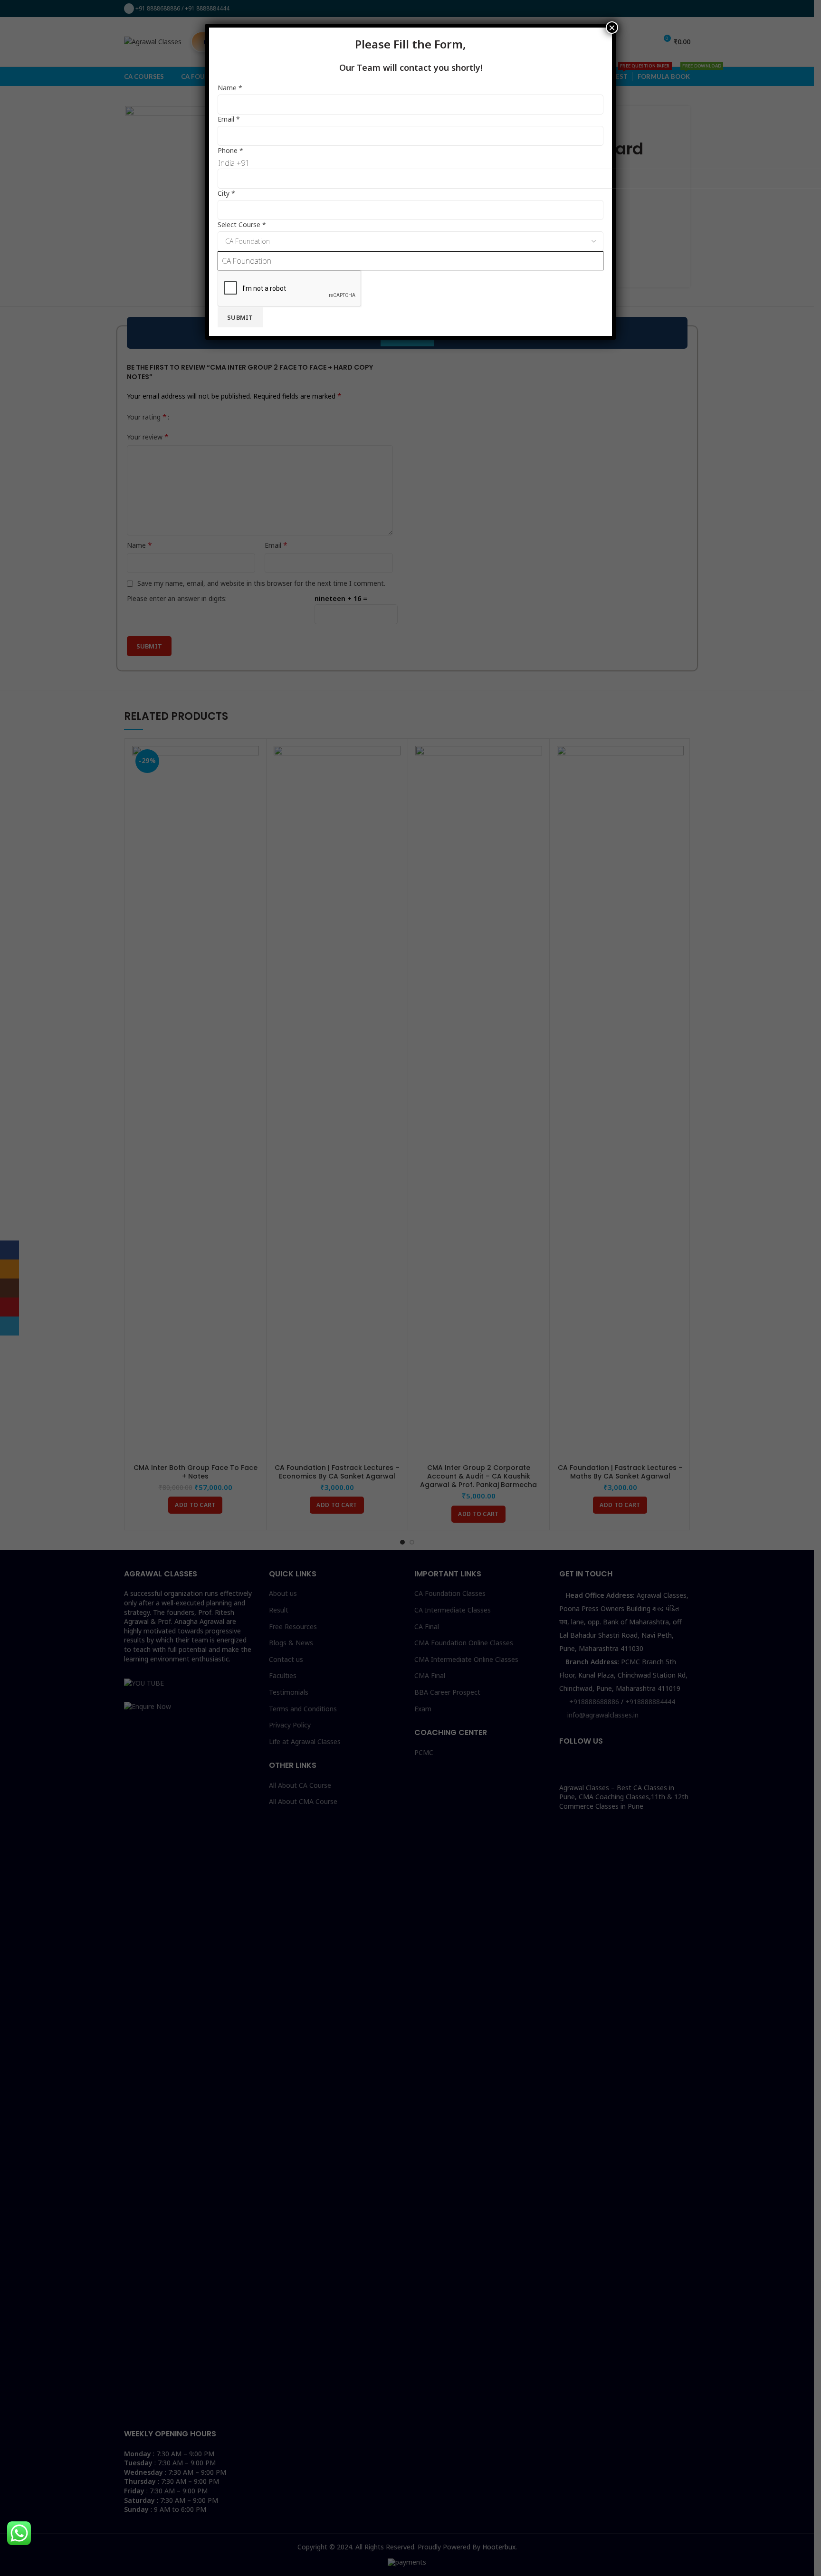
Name (230, 88)
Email (229, 119)
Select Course (242, 224)
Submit (240, 317)
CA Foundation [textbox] (247, 261)
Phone (230, 150)
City (226, 193)
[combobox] (410, 261)
